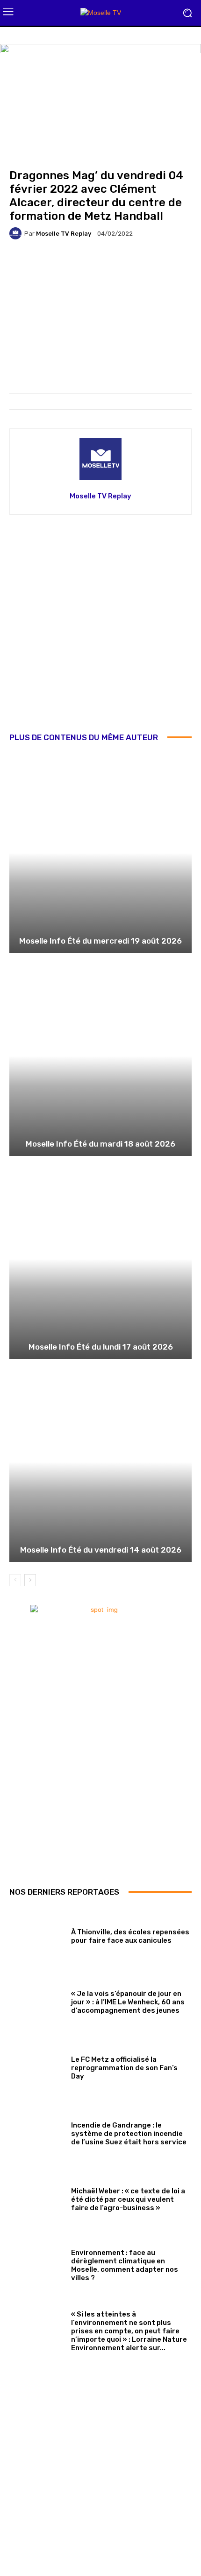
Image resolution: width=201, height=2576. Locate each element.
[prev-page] (15, 1580)
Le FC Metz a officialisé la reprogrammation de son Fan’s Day (124, 2068)
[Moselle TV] (100, 13)
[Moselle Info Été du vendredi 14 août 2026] (100, 1462)
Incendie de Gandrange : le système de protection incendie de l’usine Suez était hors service (129, 2134)
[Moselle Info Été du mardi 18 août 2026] (100, 1056)
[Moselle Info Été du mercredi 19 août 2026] (100, 853)
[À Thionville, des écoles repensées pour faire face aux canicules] (37, 1935)
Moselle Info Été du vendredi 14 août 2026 (101, 1550)
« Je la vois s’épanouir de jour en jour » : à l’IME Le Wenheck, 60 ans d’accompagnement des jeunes (128, 2002)
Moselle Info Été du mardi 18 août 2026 (100, 1144)
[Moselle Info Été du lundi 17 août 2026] (100, 1259)
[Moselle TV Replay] (17, 233)
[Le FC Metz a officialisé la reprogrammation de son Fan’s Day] (37, 2066)
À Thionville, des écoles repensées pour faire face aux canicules (130, 1936)
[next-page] (30, 1580)
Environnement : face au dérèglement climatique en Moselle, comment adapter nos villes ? (125, 2265)
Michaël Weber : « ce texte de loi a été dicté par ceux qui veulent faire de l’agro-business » (128, 2199)
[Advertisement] (100, 630)
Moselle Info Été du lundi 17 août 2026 (101, 1347)
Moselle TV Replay (64, 234)
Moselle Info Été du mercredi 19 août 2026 (100, 941)
